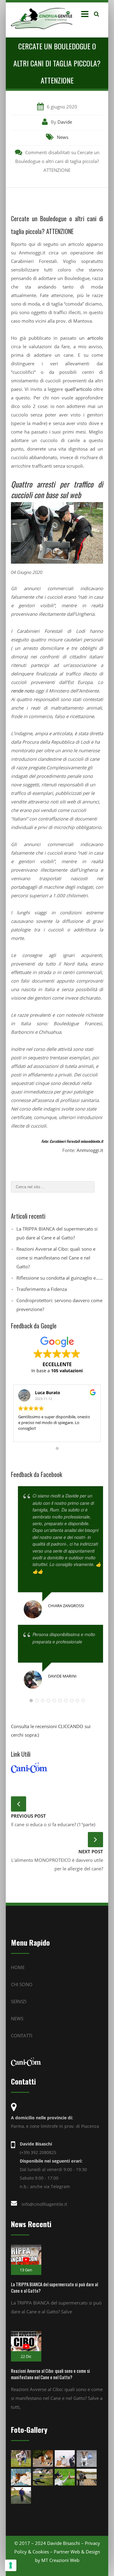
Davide (65, 122)
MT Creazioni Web (60, 2560)
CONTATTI (22, 2036)
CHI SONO (22, 1984)
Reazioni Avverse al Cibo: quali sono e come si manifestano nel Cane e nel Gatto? (56, 1258)
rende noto (22, 691)
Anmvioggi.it (90, 1150)
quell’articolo (78, 389)
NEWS (17, 2018)
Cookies (41, 2552)
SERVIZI (19, 2001)
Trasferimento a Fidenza (42, 1289)
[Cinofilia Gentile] (43, 18)
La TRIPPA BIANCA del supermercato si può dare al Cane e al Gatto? (54, 2287)
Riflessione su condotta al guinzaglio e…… (60, 1278)
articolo (95, 338)
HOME (18, 1967)
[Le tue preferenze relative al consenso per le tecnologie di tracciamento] (11, 2565)
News (63, 137)
